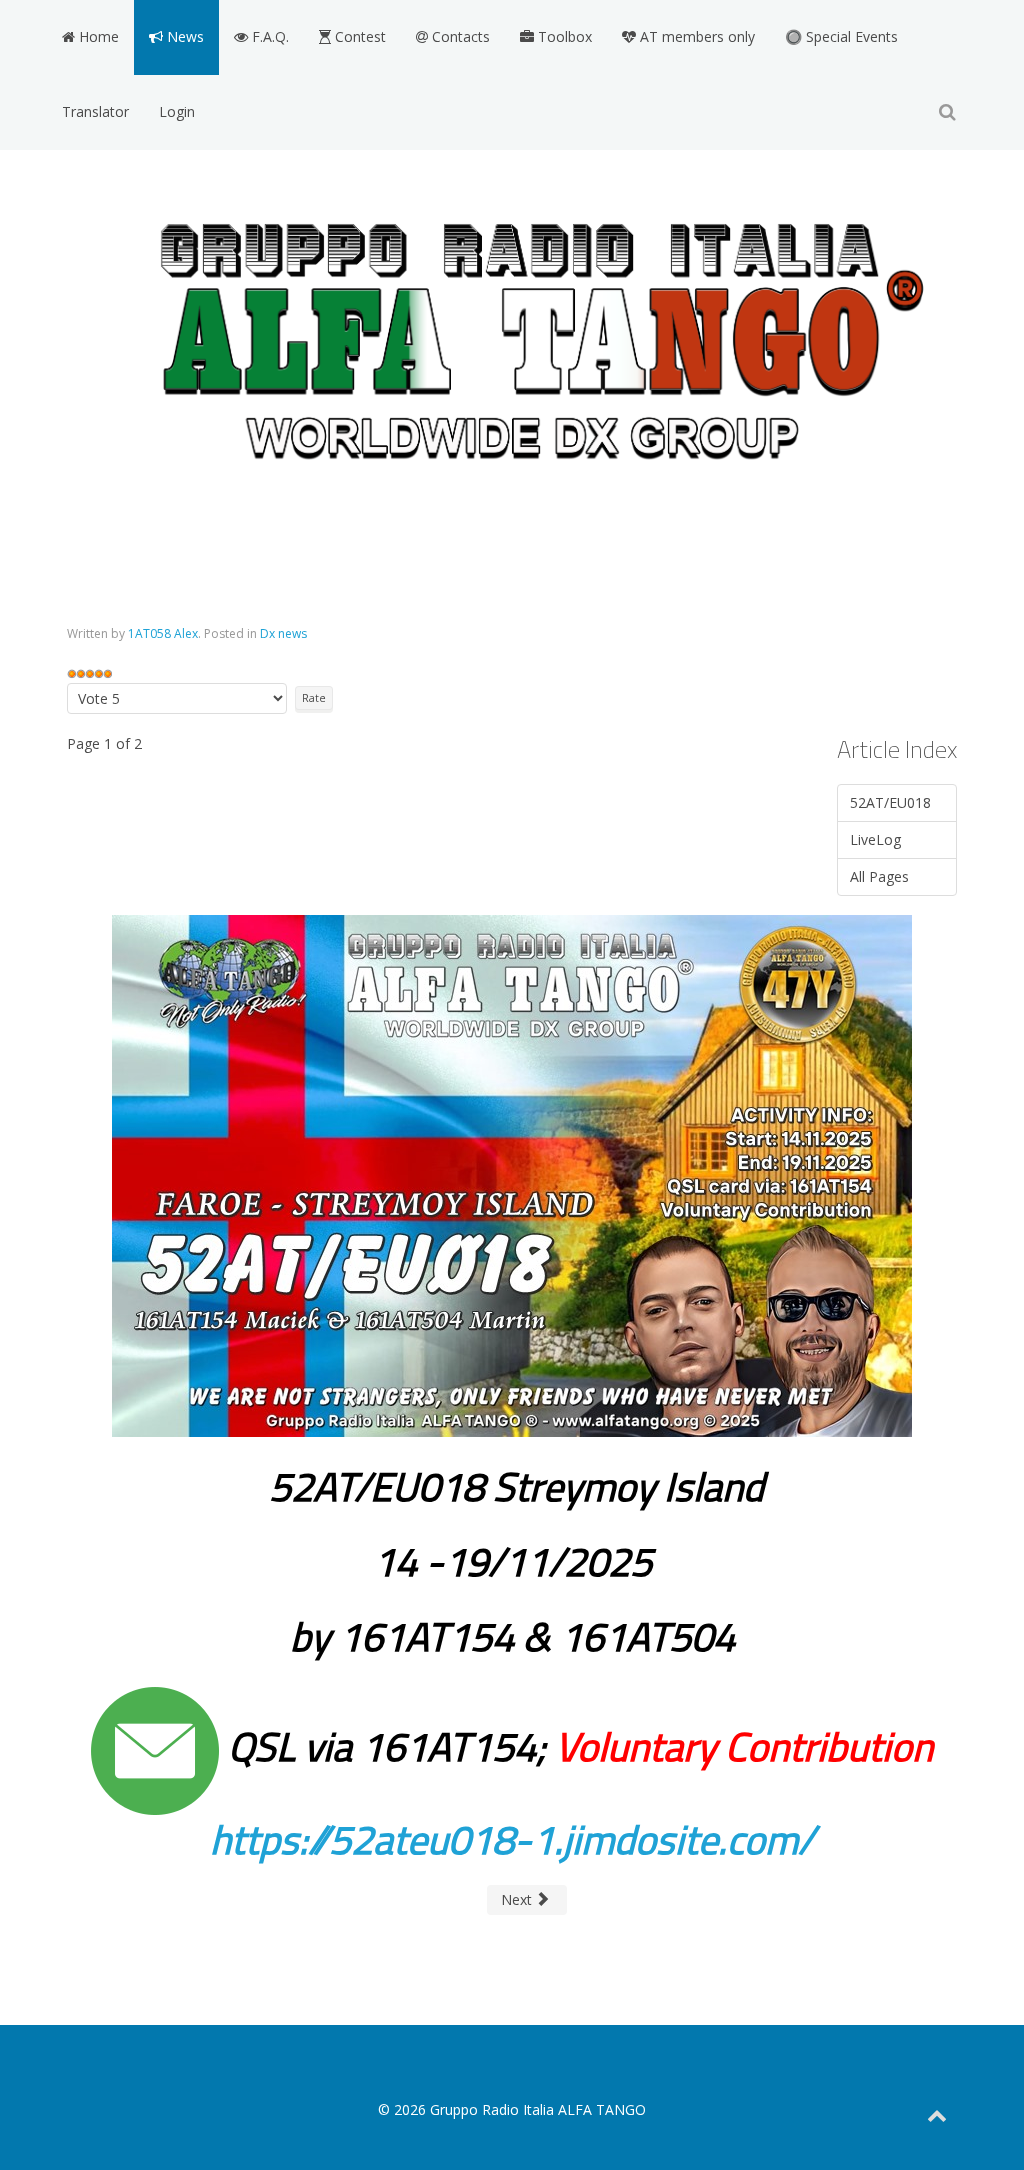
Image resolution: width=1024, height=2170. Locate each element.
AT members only (695, 36)
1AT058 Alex (163, 633)
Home (97, 36)
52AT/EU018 (890, 802)
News (183, 36)
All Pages (879, 876)
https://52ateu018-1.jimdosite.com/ (512, 1839)
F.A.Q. (268, 36)
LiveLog (875, 839)
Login (177, 111)
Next (518, 1899)
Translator (95, 111)
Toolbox (563, 36)
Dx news (283, 633)
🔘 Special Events (841, 36)
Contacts (459, 36)
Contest (358, 36)
